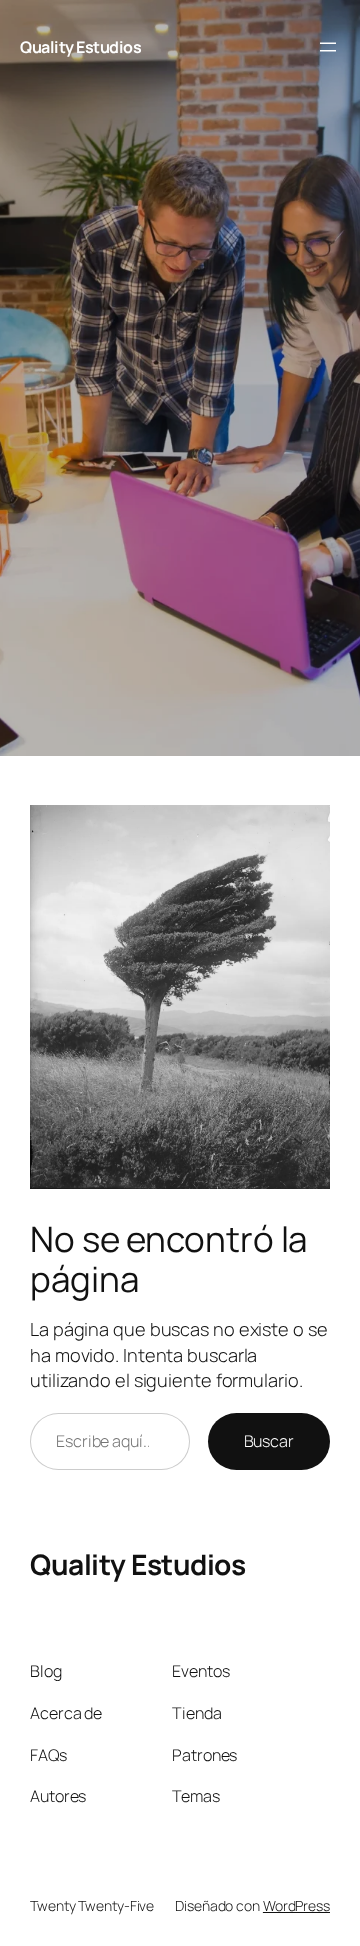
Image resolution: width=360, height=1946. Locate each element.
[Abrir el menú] (328, 47)
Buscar (269, 1441)
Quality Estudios (80, 47)
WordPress (296, 1905)
